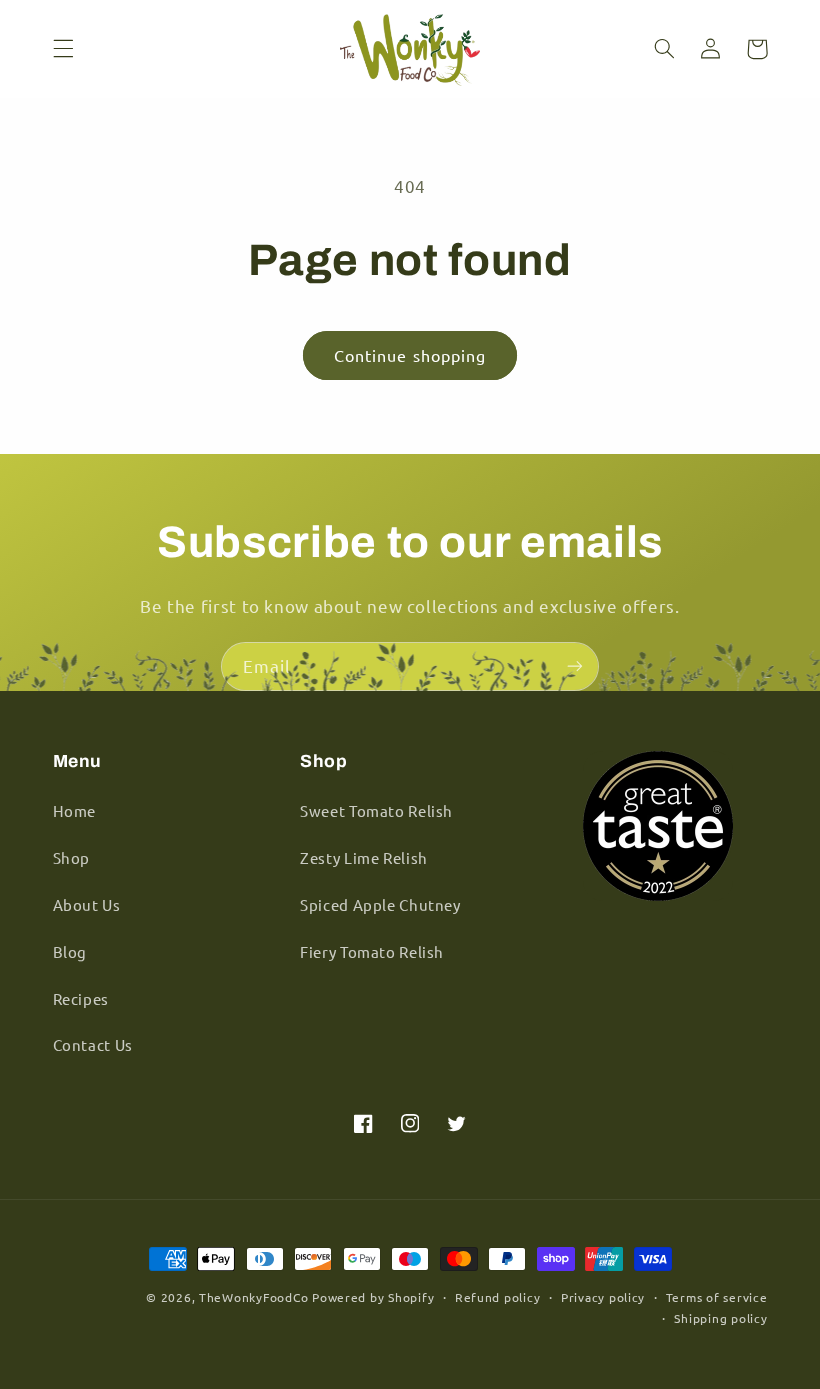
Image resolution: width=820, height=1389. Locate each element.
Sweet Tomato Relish (376, 810)
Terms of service (717, 1297)
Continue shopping (410, 355)
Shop (72, 857)
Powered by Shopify (373, 1297)
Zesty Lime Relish (364, 857)
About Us (87, 904)
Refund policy (498, 1297)
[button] (63, 49)
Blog (70, 951)
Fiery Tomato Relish (372, 951)
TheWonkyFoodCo (253, 1297)
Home (75, 810)
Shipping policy (720, 1318)
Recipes (81, 998)
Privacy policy (603, 1297)
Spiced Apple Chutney (380, 904)
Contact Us (93, 1044)
